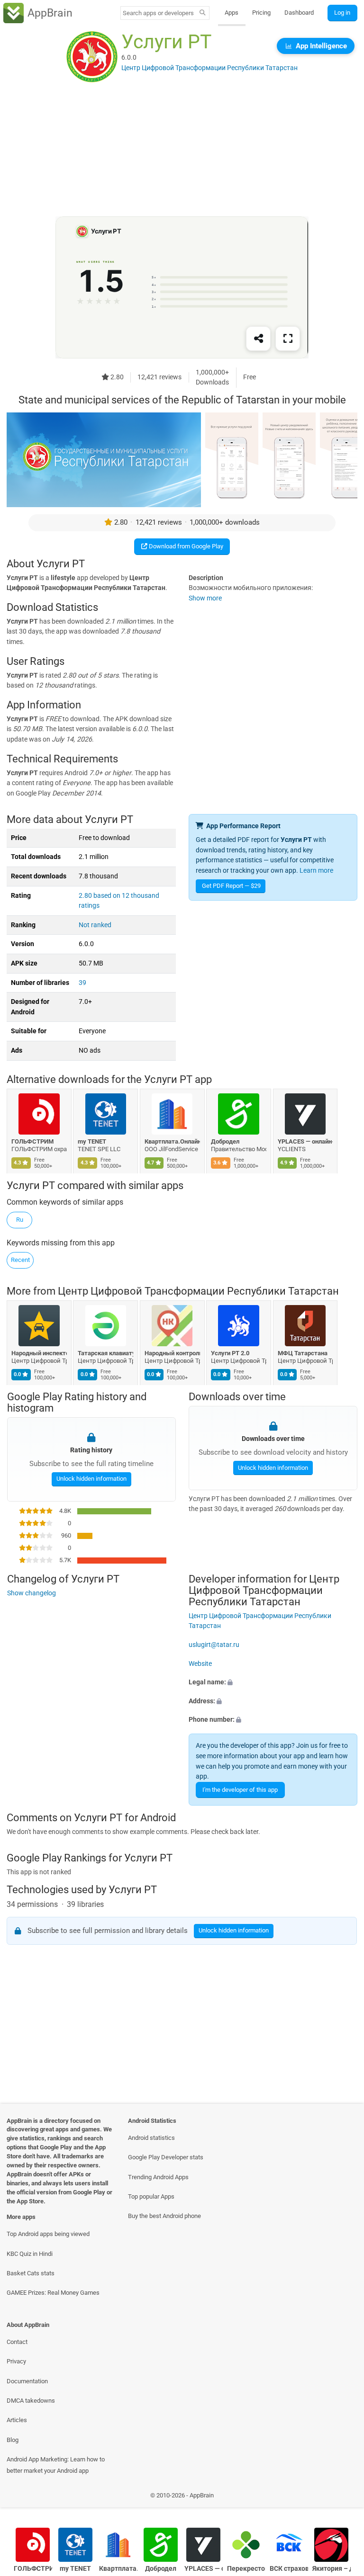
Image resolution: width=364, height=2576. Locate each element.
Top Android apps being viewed (48, 2234)
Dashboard (299, 13)
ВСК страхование (289, 2569)
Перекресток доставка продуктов (246, 2569)
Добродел (226, 1141)
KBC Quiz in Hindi (30, 2254)
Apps (232, 13)
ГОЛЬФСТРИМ (32, 1141)
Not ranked (95, 925)
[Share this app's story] (258, 339)
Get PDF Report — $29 (231, 886)
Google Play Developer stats (166, 2157)
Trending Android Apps (158, 2177)
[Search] (203, 13)
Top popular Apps (151, 2196)
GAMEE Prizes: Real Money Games (53, 2293)
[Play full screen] (288, 339)
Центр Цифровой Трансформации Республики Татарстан (198, 1291)
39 (82, 983)
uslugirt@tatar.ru (214, 1645)
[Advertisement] (182, 150)
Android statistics (151, 2138)
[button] (273, 1682)
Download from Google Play (185, 546)
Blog (13, 2440)
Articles (17, 2420)
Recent (20, 1260)
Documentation (27, 2381)
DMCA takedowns (31, 2401)
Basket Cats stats (31, 2273)
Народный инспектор (39, 1353)
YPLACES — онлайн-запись (305, 1141)
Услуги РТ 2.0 (231, 1353)
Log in (342, 13)
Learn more (316, 871)
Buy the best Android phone (164, 2216)
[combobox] (158, 13)
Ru (20, 1220)
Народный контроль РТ (172, 1353)
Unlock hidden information (91, 1479)
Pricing (261, 13)
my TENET (92, 1141)
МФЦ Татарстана (303, 1353)
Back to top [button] (343, 2498)
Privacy (16, 2361)
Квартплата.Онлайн (172, 1141)
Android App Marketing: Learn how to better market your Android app (56, 2465)
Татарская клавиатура (106, 1353)
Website (200, 1664)
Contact (17, 2342)
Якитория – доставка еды (332, 2569)
